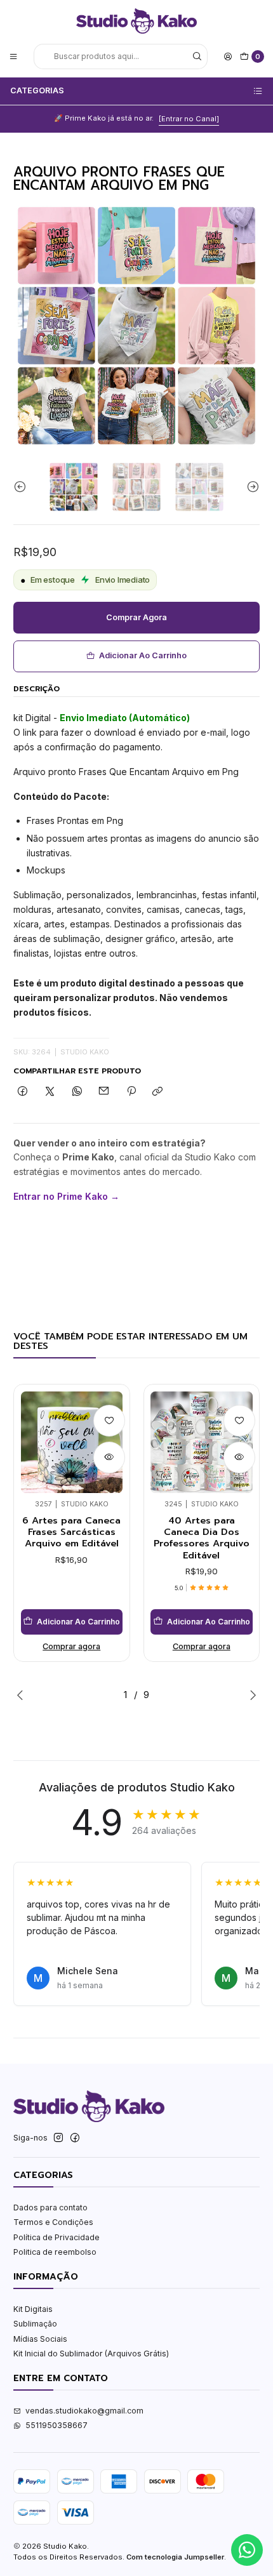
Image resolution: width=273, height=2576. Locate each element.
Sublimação (35, 2324)
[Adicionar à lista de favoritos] (109, 1421)
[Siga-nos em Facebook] (75, 2138)
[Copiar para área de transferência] (158, 1092)
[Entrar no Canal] (189, 119)
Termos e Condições (53, 2222)
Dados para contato (50, 2208)
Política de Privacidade (57, 2237)
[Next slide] (250, 487)
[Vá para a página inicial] (136, 21)
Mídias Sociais (40, 2339)
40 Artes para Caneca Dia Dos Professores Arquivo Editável (202, 1538)
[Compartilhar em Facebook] (23, 1092)
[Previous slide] (23, 487)
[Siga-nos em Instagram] (58, 2138)
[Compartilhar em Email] (104, 1092)
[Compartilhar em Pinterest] (131, 1092)
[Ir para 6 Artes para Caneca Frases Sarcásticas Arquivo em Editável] (72, 1443)
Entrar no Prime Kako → (66, 1196)
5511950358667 (57, 2425)
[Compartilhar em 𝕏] (50, 1092)
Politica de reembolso (55, 2252)
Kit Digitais (33, 2309)
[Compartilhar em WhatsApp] (77, 1092)
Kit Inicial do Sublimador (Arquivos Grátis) (91, 2354)
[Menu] (14, 56)
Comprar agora (136, 617)
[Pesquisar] (197, 56)
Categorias (37, 90)
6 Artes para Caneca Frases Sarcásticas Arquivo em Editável (71, 1532)
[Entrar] (228, 56)
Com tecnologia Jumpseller (175, 2557)
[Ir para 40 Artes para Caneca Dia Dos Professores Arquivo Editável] (202, 1443)
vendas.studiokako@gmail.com (84, 2411)
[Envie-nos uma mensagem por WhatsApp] (247, 2550)
